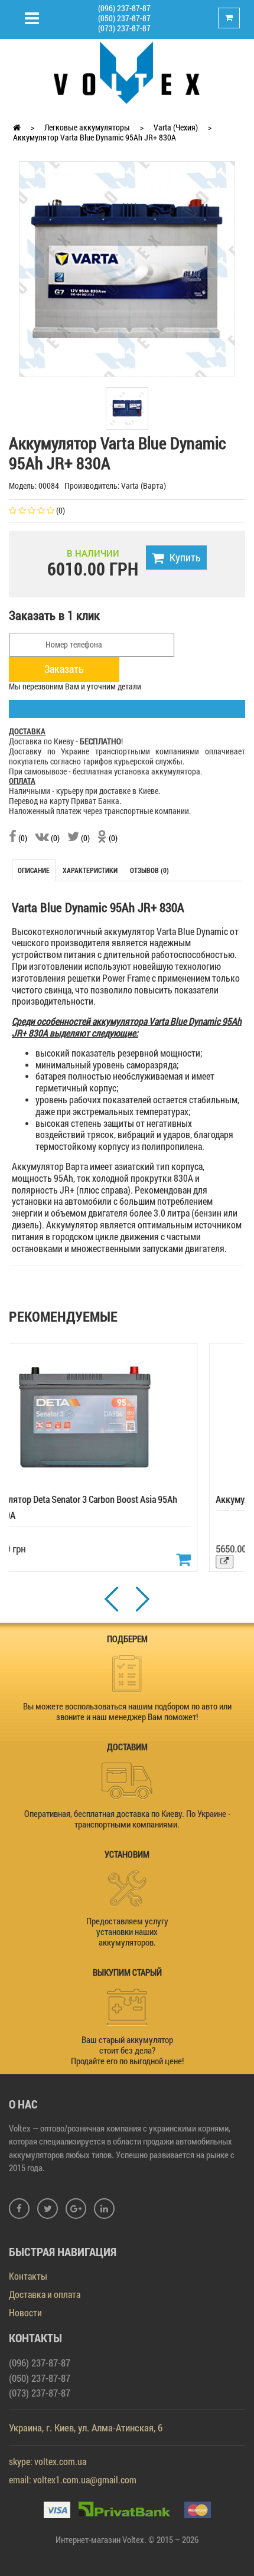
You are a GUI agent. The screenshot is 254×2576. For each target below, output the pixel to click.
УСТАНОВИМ (127, 1854)
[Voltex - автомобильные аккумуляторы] (127, 72)
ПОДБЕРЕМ (127, 1639)
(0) (22, 838)
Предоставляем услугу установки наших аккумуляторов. (127, 1931)
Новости (25, 2312)
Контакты (28, 2276)
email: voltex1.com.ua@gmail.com (73, 2479)
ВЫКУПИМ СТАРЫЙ (127, 1972)
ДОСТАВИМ (127, 1747)
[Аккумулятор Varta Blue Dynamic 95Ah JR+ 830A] (127, 268)
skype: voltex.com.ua (48, 2461)
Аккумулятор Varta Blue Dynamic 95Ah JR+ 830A (95, 137)
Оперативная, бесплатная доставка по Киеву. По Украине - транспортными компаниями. (127, 1819)
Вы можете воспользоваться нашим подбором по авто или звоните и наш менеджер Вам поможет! (127, 1711)
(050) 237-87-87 (124, 18)
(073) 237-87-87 (124, 28)
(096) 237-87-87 (124, 8)
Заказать (64, 669)
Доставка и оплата (45, 2294)
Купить (185, 557)
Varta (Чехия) (176, 127)
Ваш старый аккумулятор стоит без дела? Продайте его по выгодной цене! (127, 2050)
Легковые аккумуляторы (87, 127)
